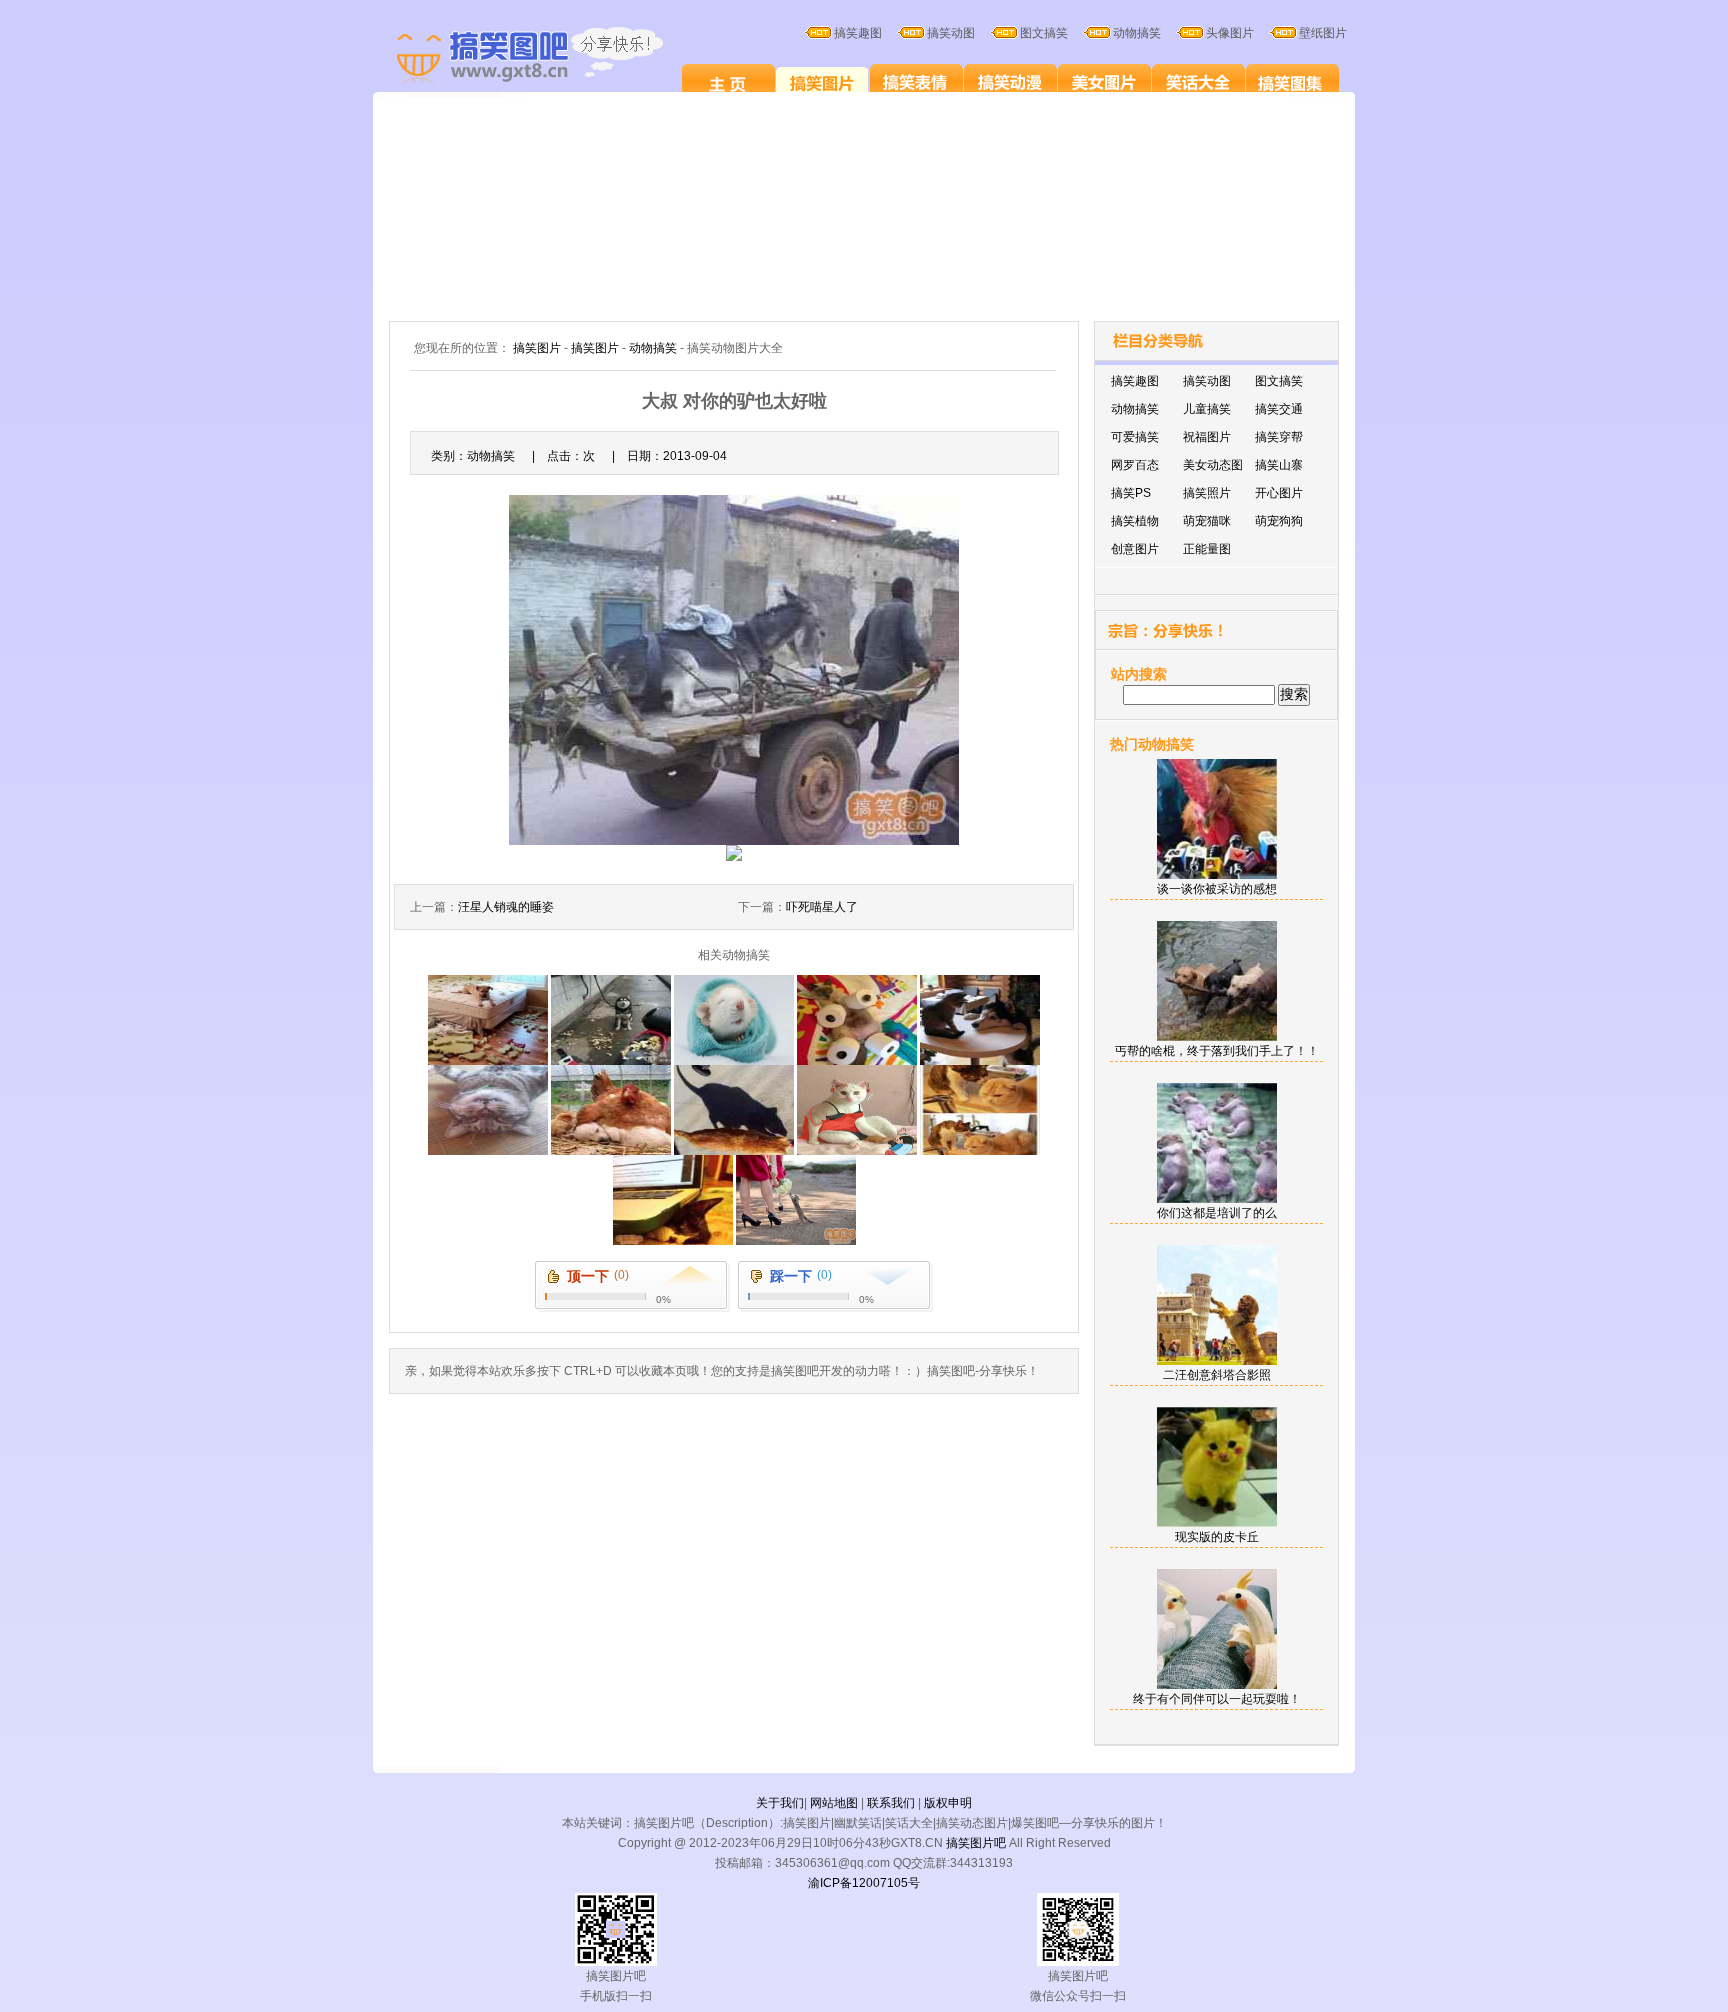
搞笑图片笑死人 (728, 82)
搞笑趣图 (1135, 381)
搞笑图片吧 (976, 1843)
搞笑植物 (1135, 521)
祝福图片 (1207, 437)
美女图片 (1104, 82)
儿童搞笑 (1207, 409)
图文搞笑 (1279, 381)
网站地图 (834, 1803)
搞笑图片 (822, 82)
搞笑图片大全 (551, 58)
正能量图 (1207, 549)
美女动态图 (1213, 465)
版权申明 (948, 1803)
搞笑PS (1131, 493)
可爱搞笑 (1135, 437)
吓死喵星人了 (822, 907)
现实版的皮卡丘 (1217, 1537)
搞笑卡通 (1010, 82)
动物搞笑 (653, 348)
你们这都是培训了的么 (1217, 1213)
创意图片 (1135, 549)
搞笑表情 (916, 82)
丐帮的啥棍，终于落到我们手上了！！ (1217, 1051)
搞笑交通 (1279, 409)
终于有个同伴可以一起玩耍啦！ (1217, 1699)
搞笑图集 (1292, 82)
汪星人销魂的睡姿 (506, 907)
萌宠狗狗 (1279, 521)
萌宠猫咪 (1207, 521)
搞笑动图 (1207, 381)
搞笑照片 (1207, 493)
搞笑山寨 (1279, 465)
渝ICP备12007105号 (864, 1883)
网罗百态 (1135, 465)
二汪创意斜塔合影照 (1217, 1375)
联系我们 (891, 1803)
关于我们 (780, 1803)
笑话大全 (1198, 82)
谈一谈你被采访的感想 (1217, 889)
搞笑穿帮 (1279, 437)
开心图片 (1279, 493)
